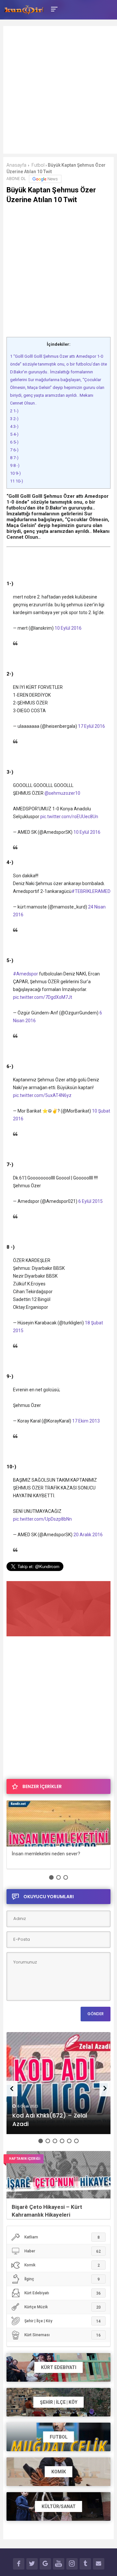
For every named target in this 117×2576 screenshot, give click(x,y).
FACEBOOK (19, 2564)
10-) (17, 481)
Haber (63, 2251)
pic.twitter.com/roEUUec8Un (69, 817)
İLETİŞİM (99, 2564)
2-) (14, 419)
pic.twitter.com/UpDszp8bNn (42, 1519)
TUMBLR (85, 2564)
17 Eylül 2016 (91, 726)
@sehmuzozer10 (62, 793)
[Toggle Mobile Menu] (53, 9)
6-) (14, 450)
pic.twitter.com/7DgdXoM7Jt (43, 997)
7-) (14, 458)
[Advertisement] (58, 94)
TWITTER (32, 2564)
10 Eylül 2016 (68, 628)
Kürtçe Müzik (63, 2307)
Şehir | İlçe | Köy (63, 2321)
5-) (14, 442)
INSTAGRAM (72, 2564)
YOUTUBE (59, 2564)
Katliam (62, 2237)
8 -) (15, 465)
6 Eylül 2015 (91, 1201)
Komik (62, 2265)
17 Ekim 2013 (86, 1421)
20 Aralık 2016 (88, 1535)
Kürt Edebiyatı (63, 2293)
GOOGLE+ (45, 2564)
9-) (15, 473)
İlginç (62, 2279)
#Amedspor (26, 974)
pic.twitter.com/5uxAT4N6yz (42, 1095)
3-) (14, 426)
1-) (14, 411)
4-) (14, 434)
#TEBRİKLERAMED (91, 891)
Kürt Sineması (63, 2335)
